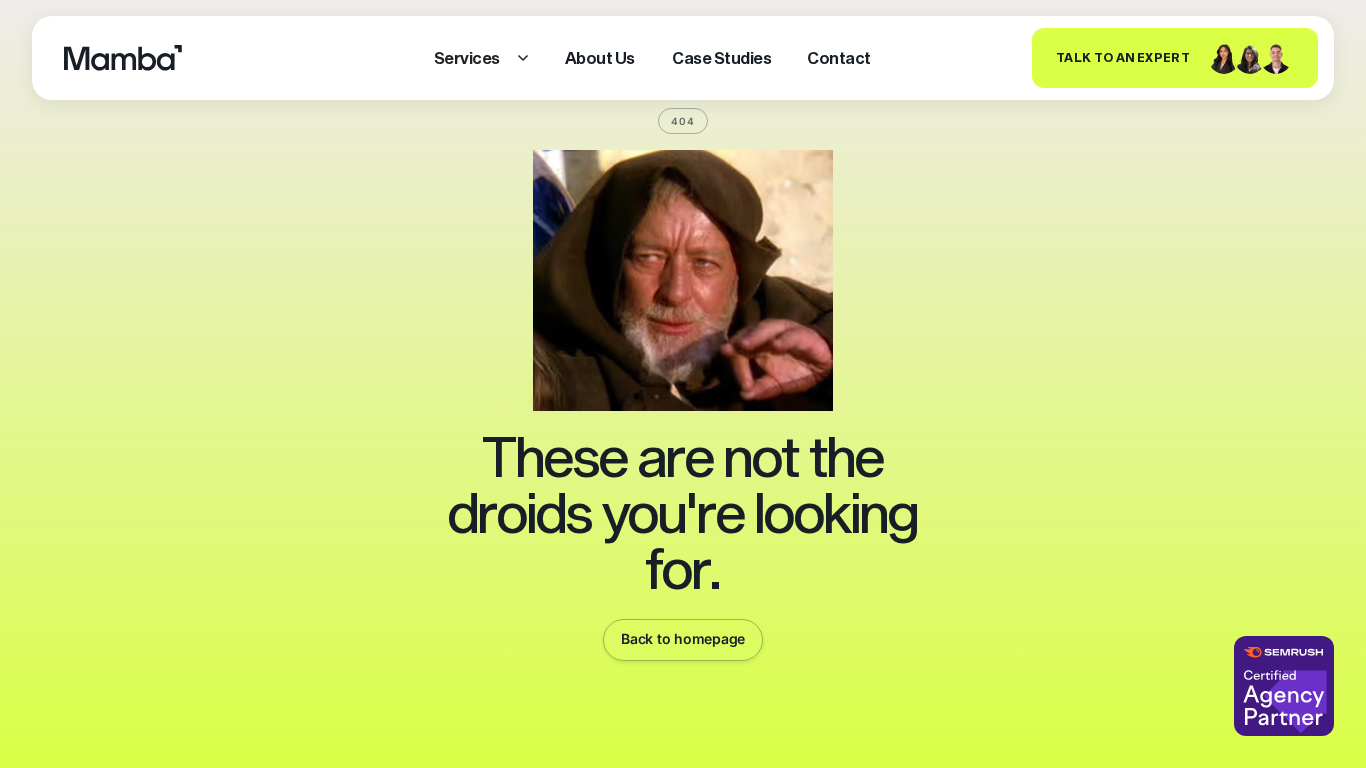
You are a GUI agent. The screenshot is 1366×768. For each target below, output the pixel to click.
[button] (481, 58)
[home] (123, 58)
